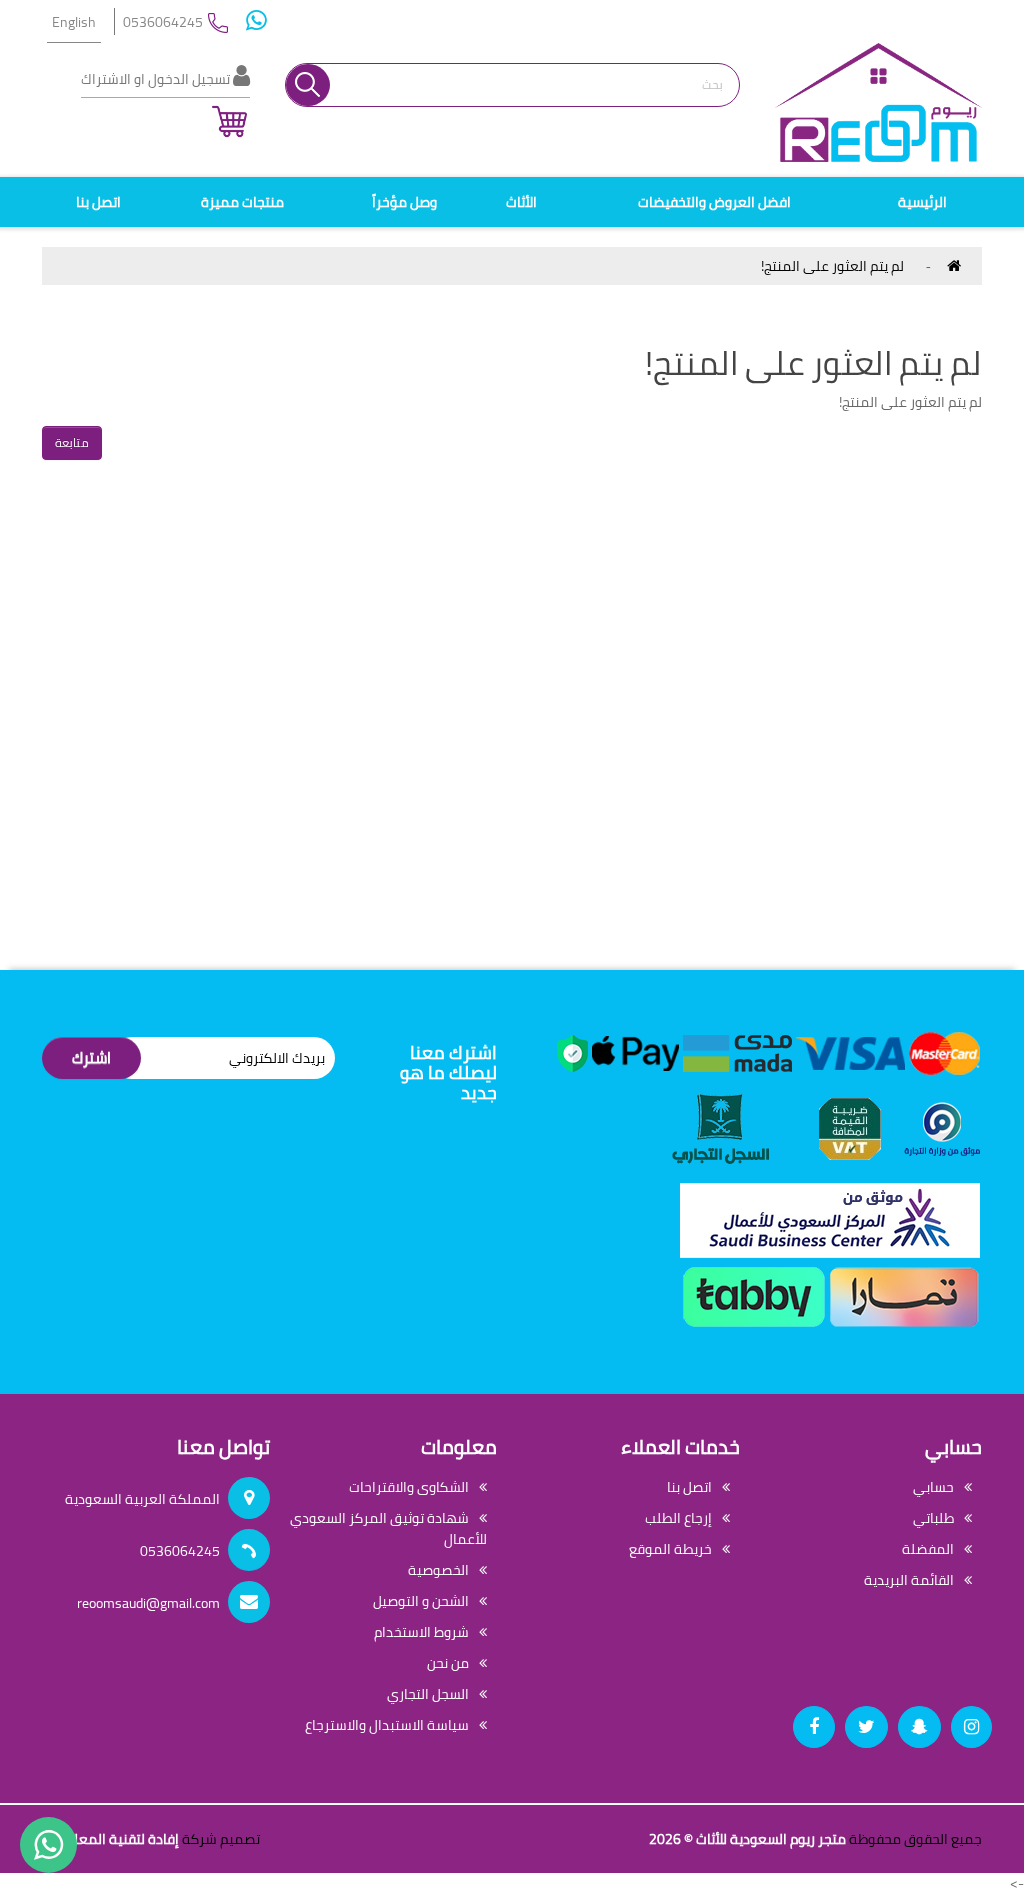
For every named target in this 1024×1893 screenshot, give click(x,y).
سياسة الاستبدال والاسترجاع (387, 1725)
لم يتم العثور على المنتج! (832, 266)
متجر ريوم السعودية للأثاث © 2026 (747, 1839)
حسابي (933, 1487)
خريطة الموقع (670, 1549)
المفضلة (928, 1549)
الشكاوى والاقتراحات (409, 1487)
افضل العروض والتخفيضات (714, 202)
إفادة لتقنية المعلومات (110, 1839)
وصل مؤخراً (404, 202)
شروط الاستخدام (421, 1632)
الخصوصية (438, 1570)
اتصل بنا (98, 202)
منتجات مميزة (242, 202)
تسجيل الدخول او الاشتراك (157, 79)
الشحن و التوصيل (421, 1601)
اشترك (91, 1057)
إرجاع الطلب (678, 1518)
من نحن (448, 1663)
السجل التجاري (428, 1694)
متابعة (72, 442)
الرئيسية (922, 202)
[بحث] (308, 85)
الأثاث (521, 202)
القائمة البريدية (909, 1580)
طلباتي (933, 1518)
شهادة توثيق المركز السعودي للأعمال (388, 1528)
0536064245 (163, 22)
